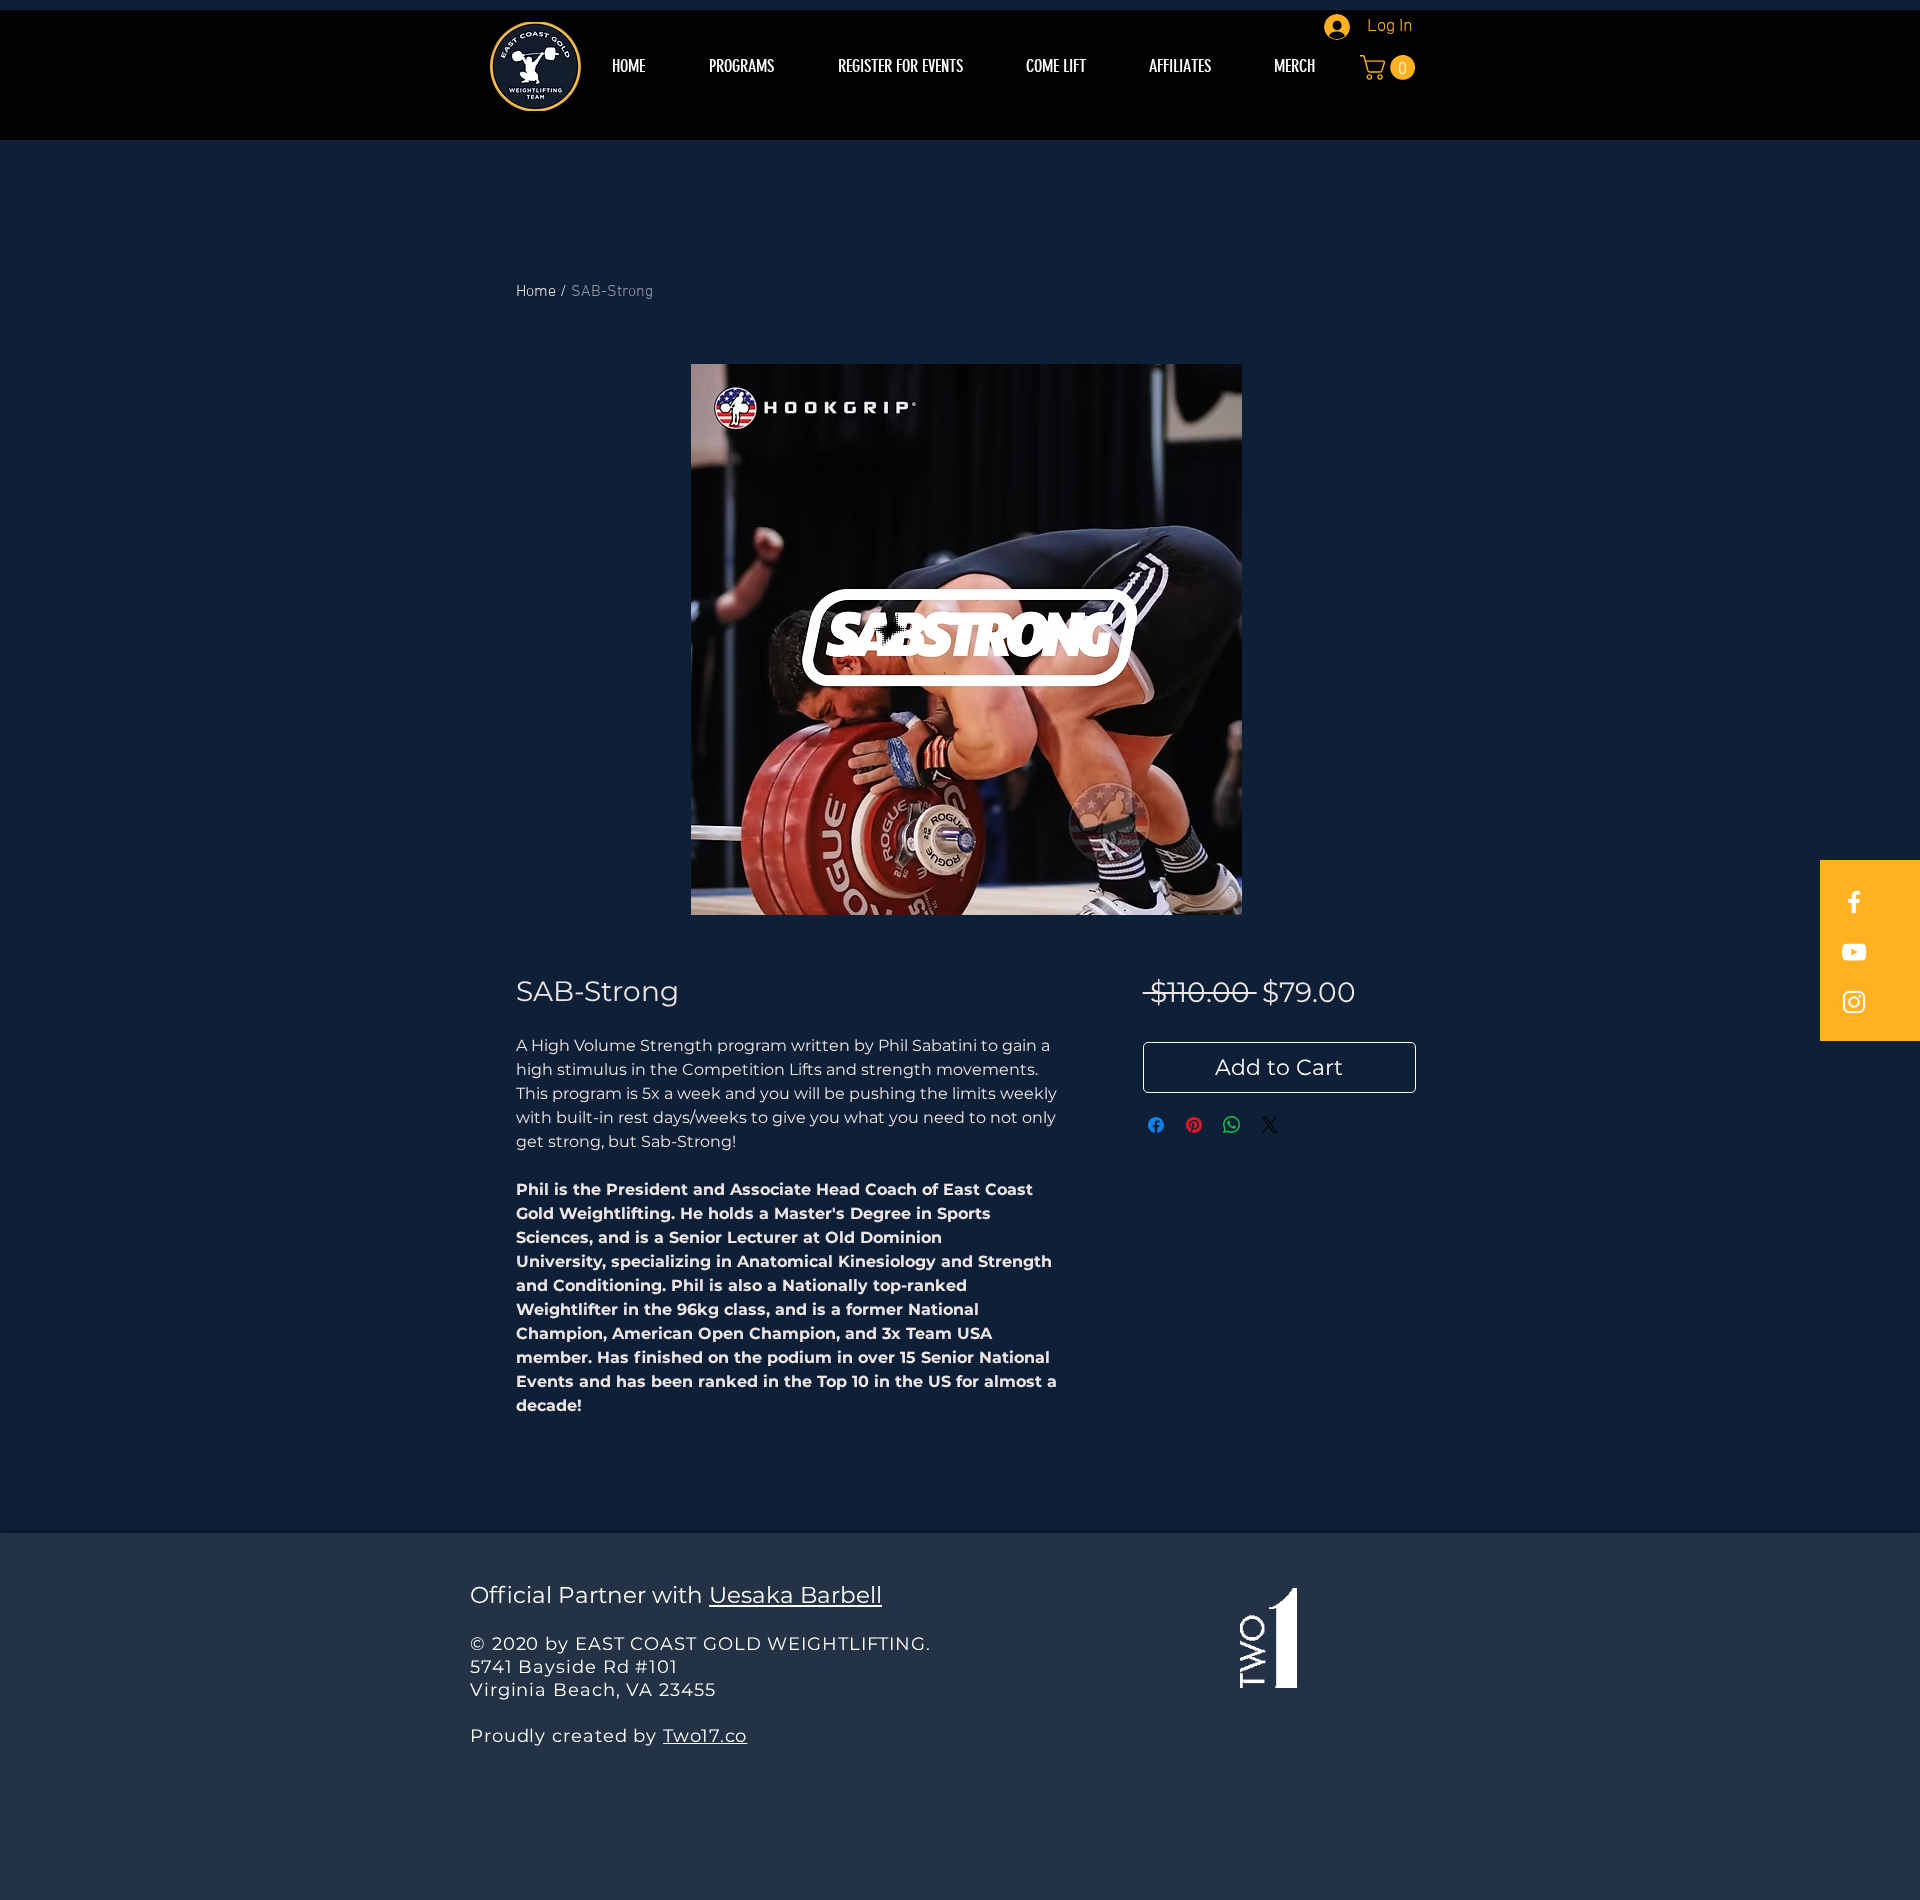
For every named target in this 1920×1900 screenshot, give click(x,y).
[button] (1390, 67)
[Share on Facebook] (1156, 1125)
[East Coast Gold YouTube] (1854, 952)
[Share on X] (1270, 1125)
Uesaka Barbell (795, 1595)
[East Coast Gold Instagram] (1854, 1002)
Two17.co (705, 1736)
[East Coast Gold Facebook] (1854, 902)
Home (536, 292)
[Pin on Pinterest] (1194, 1125)
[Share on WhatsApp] (1232, 1125)
